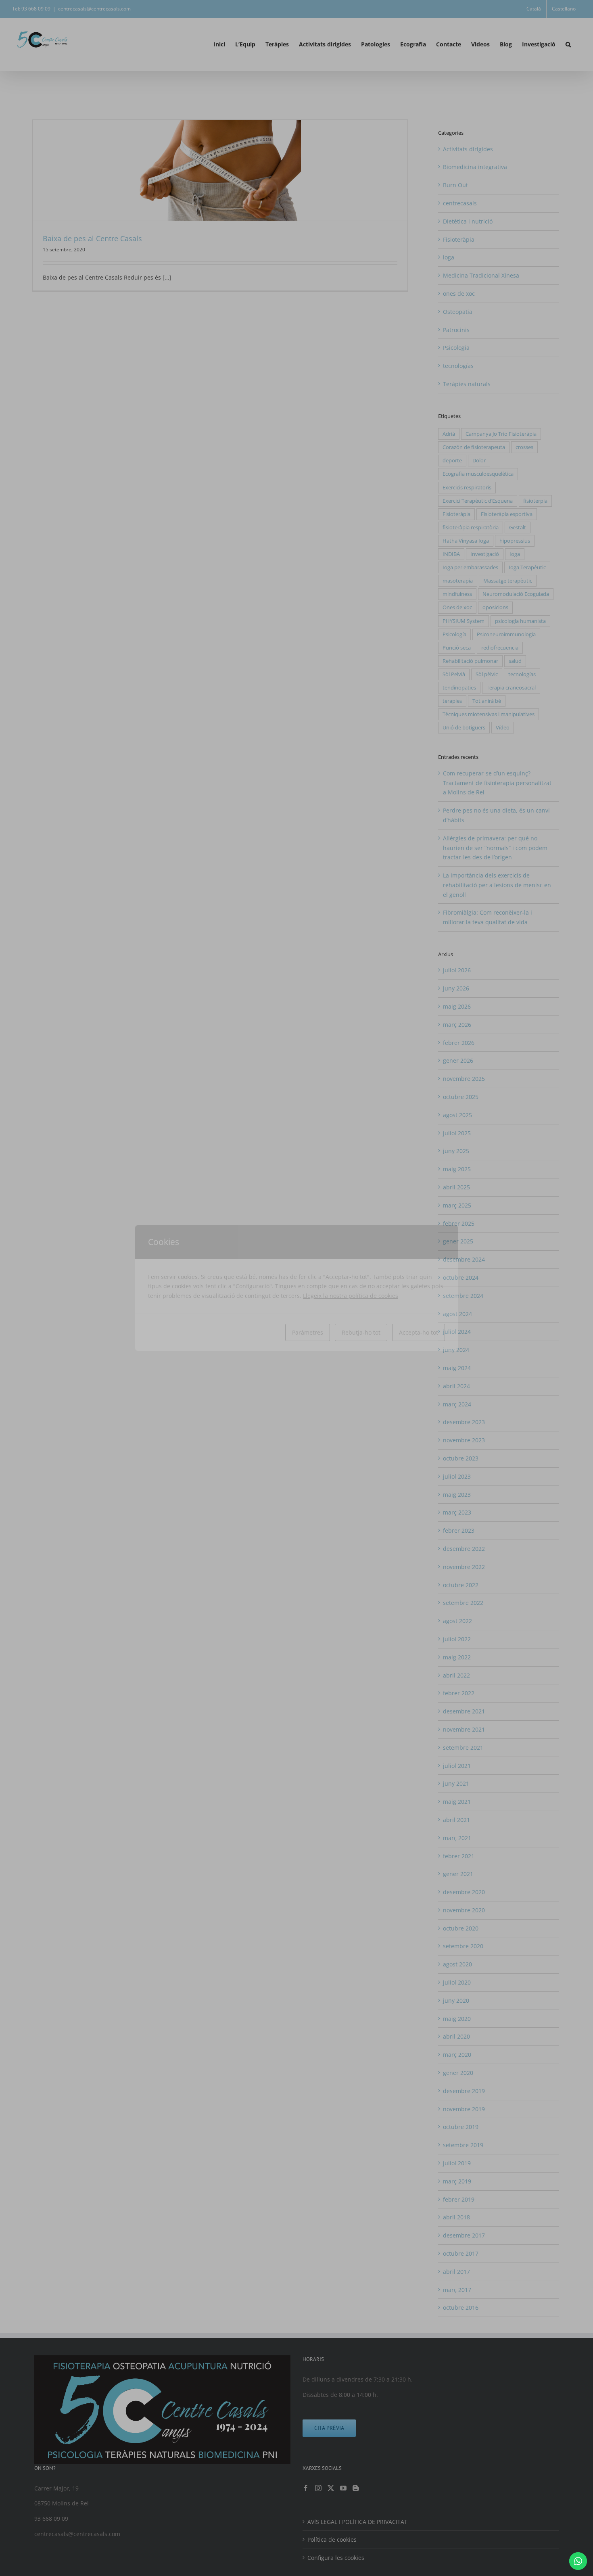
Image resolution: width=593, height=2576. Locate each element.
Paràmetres (308, 1332)
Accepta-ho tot (419, 1332)
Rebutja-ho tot (361, 1332)
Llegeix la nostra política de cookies (351, 1296)
